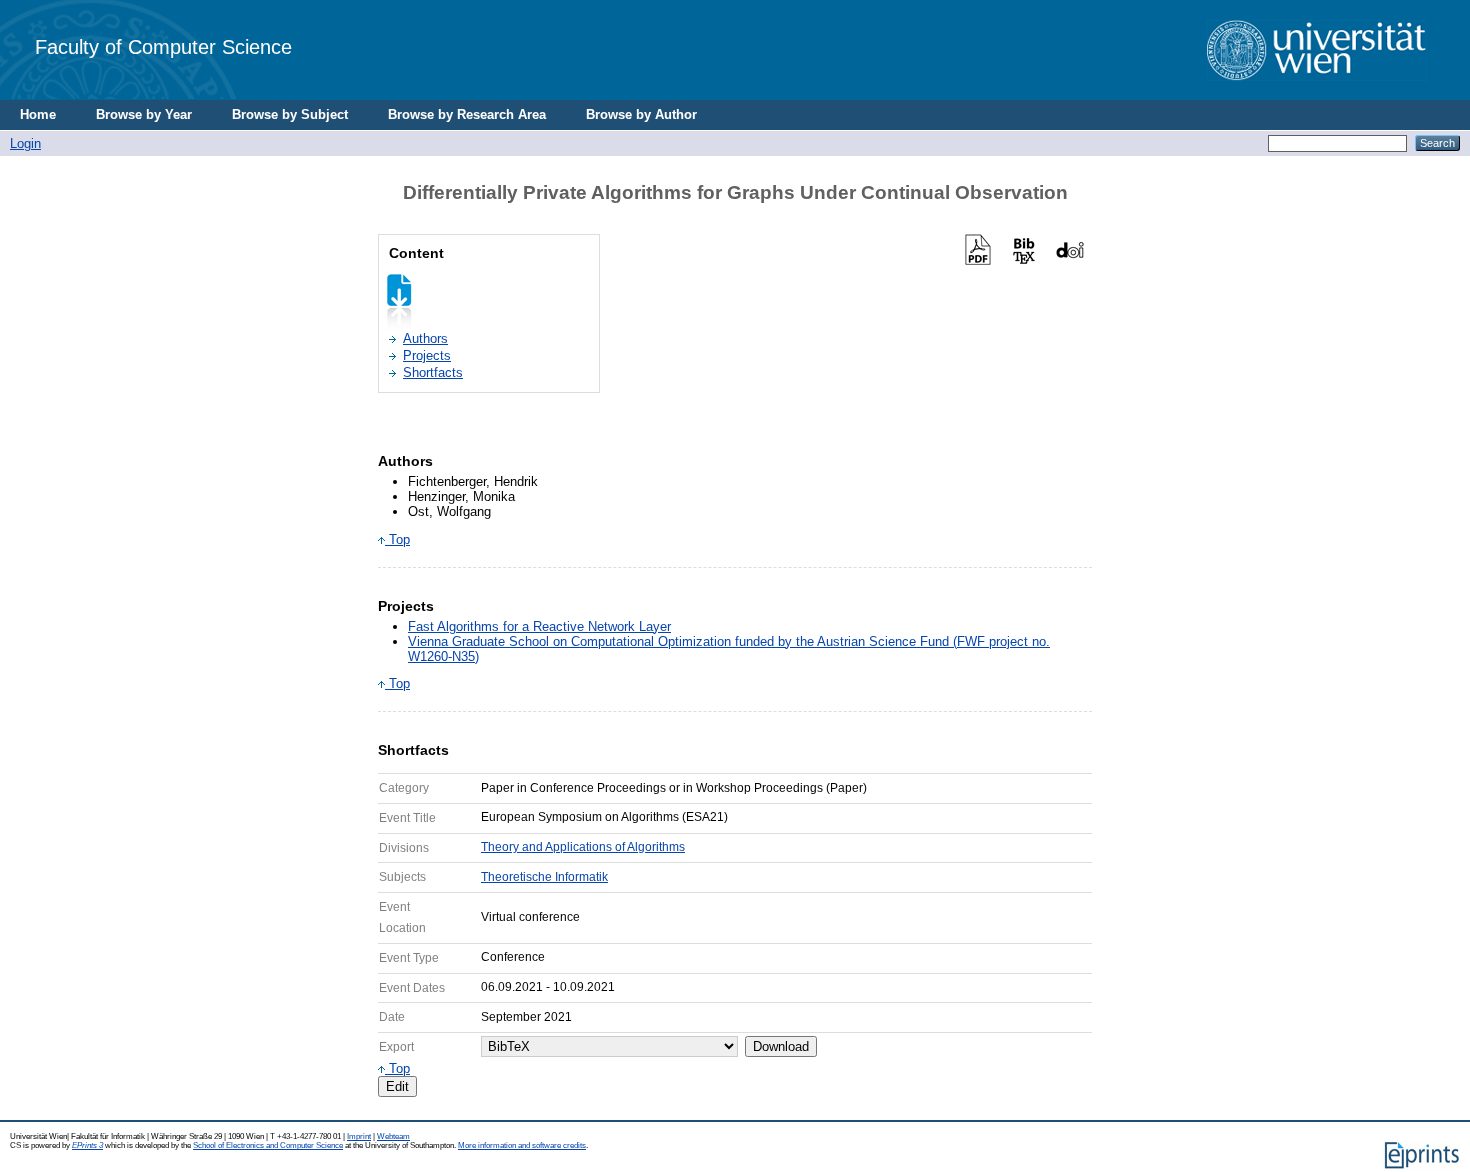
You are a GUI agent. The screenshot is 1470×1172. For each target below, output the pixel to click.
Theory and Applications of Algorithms (583, 847)
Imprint (359, 1136)
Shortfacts (433, 372)
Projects (427, 355)
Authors (425, 338)
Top (397, 539)
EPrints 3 (87, 1145)
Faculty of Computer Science (163, 46)
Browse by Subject (290, 114)
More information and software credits (522, 1145)
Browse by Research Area (467, 114)
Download (781, 1046)
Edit (397, 1086)
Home (38, 114)
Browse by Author (641, 114)
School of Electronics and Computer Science (268, 1145)
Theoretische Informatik (544, 877)
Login (25, 143)
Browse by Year (144, 114)
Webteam (393, 1136)
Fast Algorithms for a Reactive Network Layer (539, 626)
